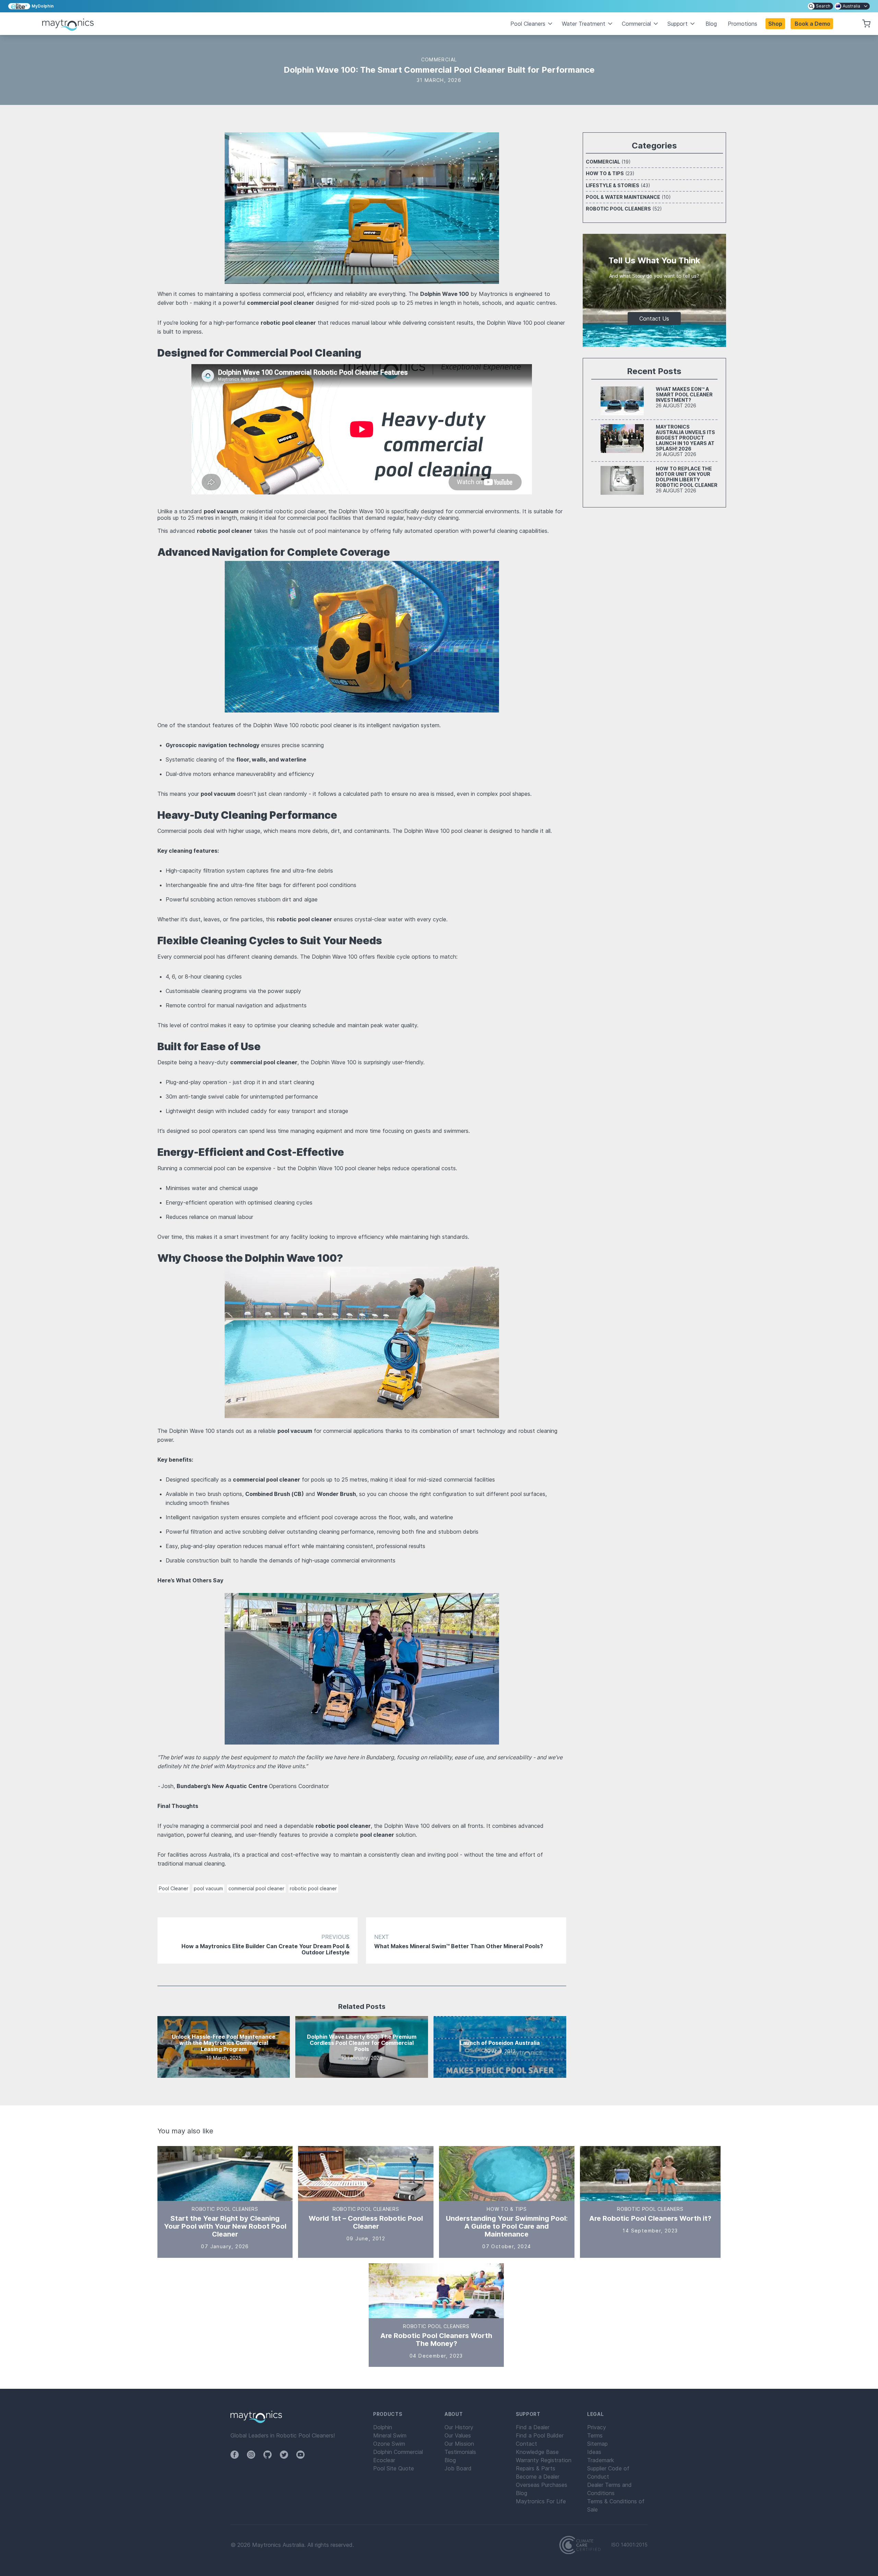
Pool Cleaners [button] (528, 24)
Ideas (594, 2452)
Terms (595, 2435)
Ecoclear (384, 2460)
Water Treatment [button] (584, 24)
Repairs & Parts (536, 2468)
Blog (711, 24)
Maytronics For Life (541, 2501)
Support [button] (678, 24)
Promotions (743, 24)
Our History (459, 2427)
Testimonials (460, 2452)
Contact (526, 2444)
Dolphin (383, 2427)
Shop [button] (775, 24)
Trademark (601, 2460)
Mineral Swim (390, 2435)
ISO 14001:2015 (630, 2545)
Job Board (458, 2468)
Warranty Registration (544, 2460)
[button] (812, 24)
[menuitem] (820, 6)
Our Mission (459, 2444)
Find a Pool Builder (540, 2435)
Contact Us (654, 319)
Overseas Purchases (542, 2485)
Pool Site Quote (394, 2468)
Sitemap (597, 2444)
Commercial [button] (636, 24)
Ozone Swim (389, 2444)
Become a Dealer (538, 2477)
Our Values (458, 2435)
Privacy (597, 2427)
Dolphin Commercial (398, 2452)
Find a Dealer (533, 2427)
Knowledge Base (537, 2452)
